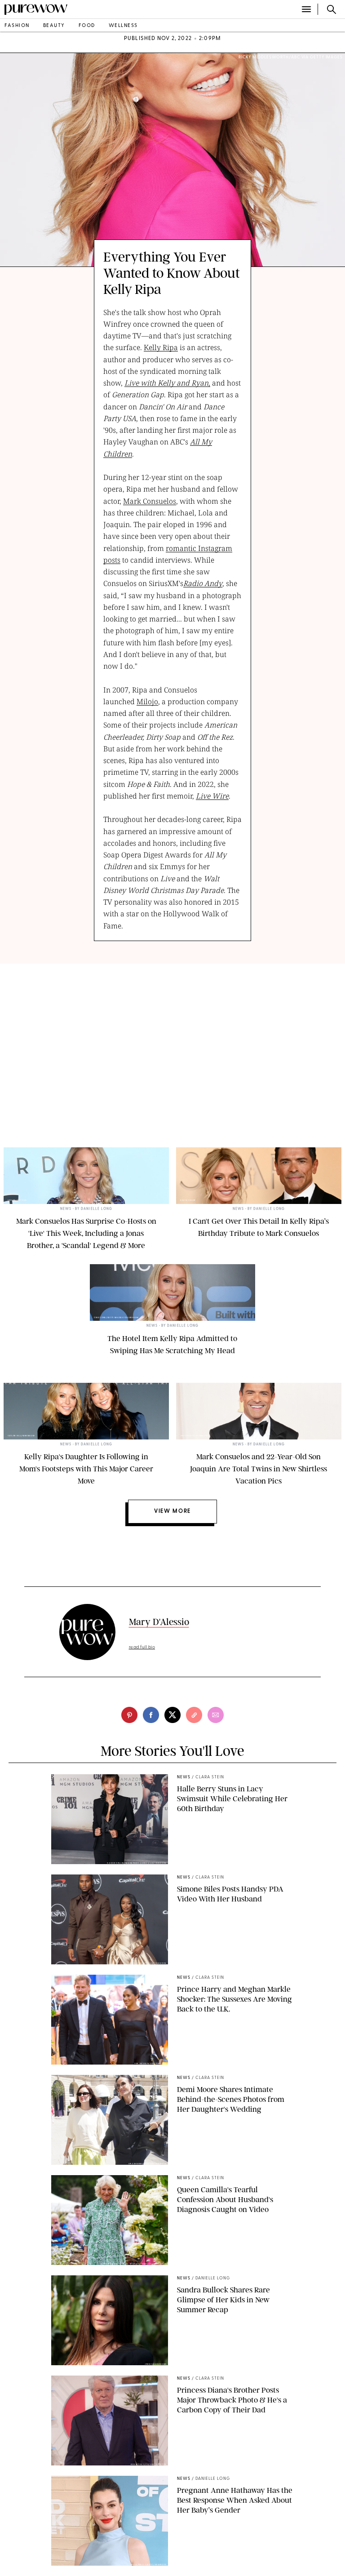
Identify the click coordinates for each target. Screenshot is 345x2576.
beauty (54, 26)
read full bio (142, 1647)
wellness (123, 26)
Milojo (147, 702)
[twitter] (172, 1715)
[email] (216, 1715)
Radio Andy (203, 583)
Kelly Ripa (161, 347)
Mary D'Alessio (159, 1622)
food (87, 26)
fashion (17, 26)
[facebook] (151, 1715)
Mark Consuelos (150, 501)
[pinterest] (129, 1715)
